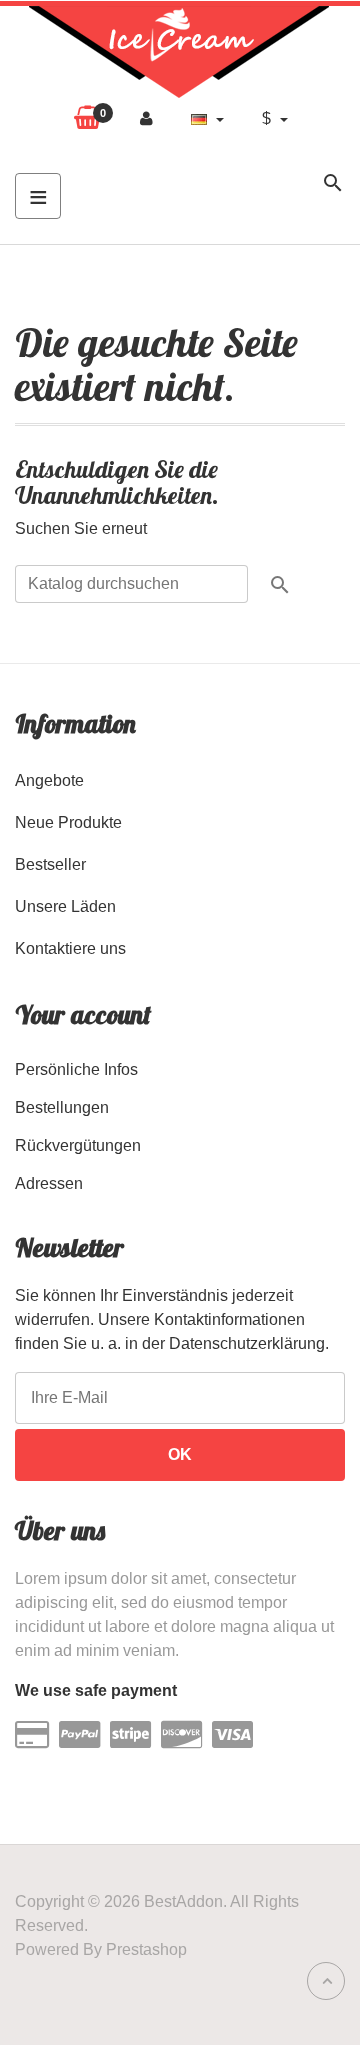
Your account (83, 1014)
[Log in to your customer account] (146, 119)
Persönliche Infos (76, 1069)
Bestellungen (62, 1107)
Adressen (49, 1183)
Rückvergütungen (78, 1145)
